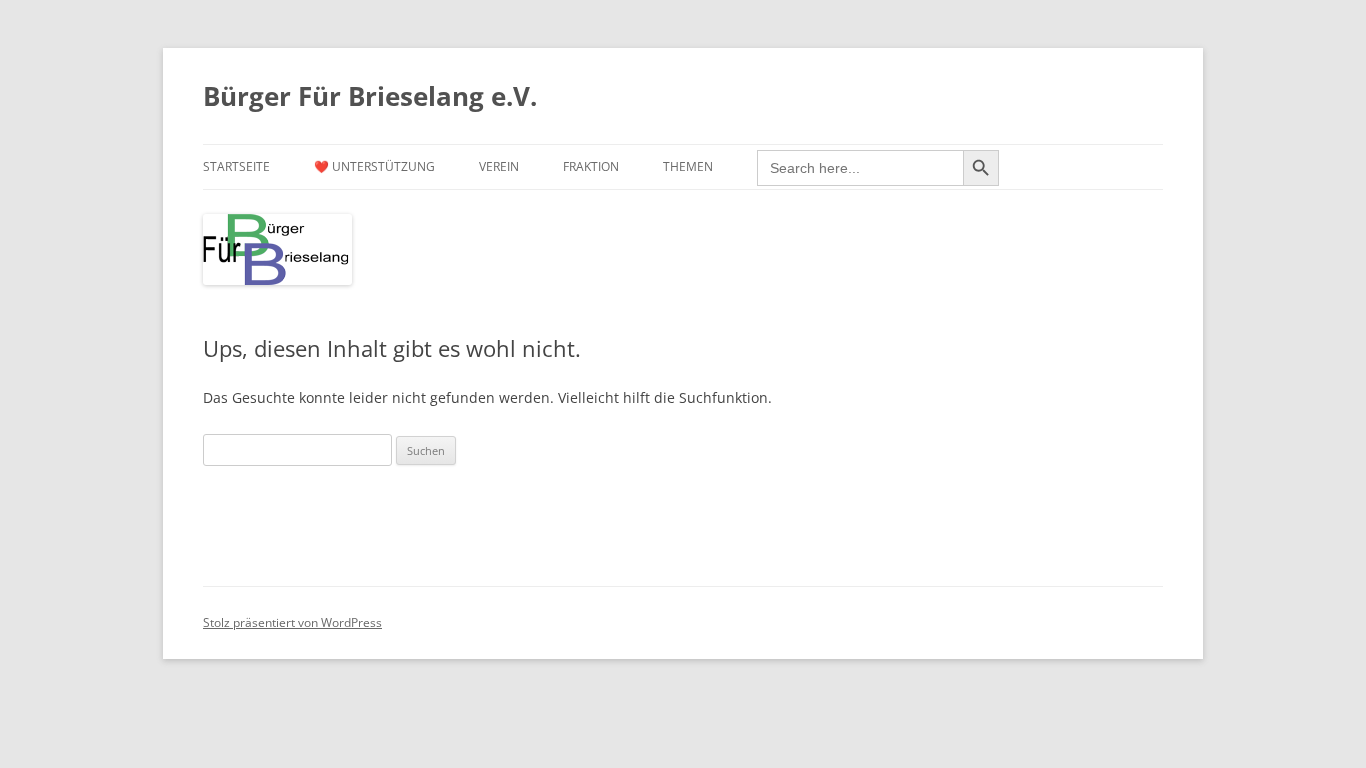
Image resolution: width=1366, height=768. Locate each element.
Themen (688, 166)
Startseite (236, 166)
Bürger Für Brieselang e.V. (370, 96)
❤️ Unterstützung (374, 166)
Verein (499, 166)
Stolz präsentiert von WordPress (292, 622)
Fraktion (591, 166)
